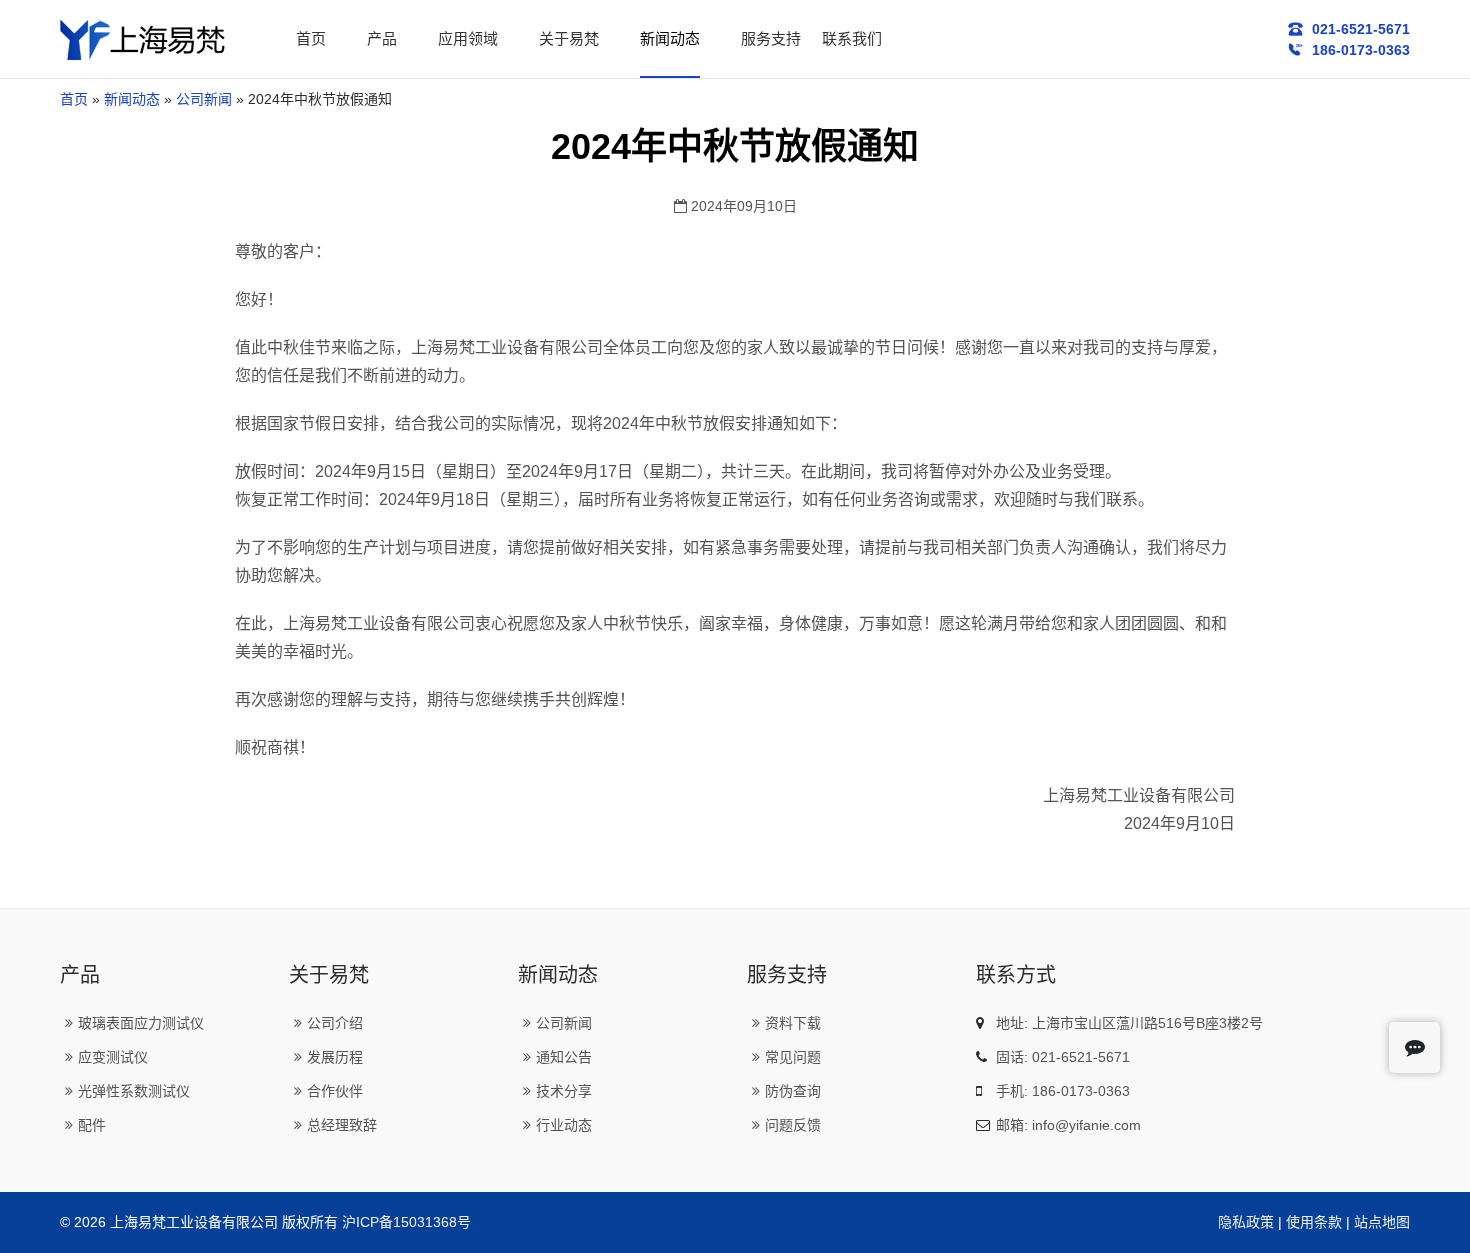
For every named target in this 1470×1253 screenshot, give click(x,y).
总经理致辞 (342, 1125)
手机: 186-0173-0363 (1063, 1091)
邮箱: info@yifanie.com (1068, 1125)
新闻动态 (670, 38)
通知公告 (564, 1057)
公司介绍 (335, 1023)
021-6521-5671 (1359, 29)
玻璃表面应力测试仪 (141, 1023)
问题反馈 (793, 1125)
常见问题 (793, 1057)
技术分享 (564, 1091)
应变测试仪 (113, 1057)
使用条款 (1314, 1222)
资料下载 (793, 1023)
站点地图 (1382, 1222)
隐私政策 (1246, 1222)
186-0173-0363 (1359, 50)
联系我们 (852, 38)
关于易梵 (569, 38)
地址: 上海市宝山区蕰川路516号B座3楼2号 (1129, 1023)
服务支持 (771, 38)
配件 (92, 1125)
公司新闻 (204, 99)
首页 (311, 38)
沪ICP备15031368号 (406, 1222)
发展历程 (335, 1057)
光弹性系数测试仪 (134, 1091)
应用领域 (468, 38)
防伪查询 (793, 1091)
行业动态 (564, 1125)
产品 (382, 38)
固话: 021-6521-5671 (1063, 1057)
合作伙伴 (335, 1091)
